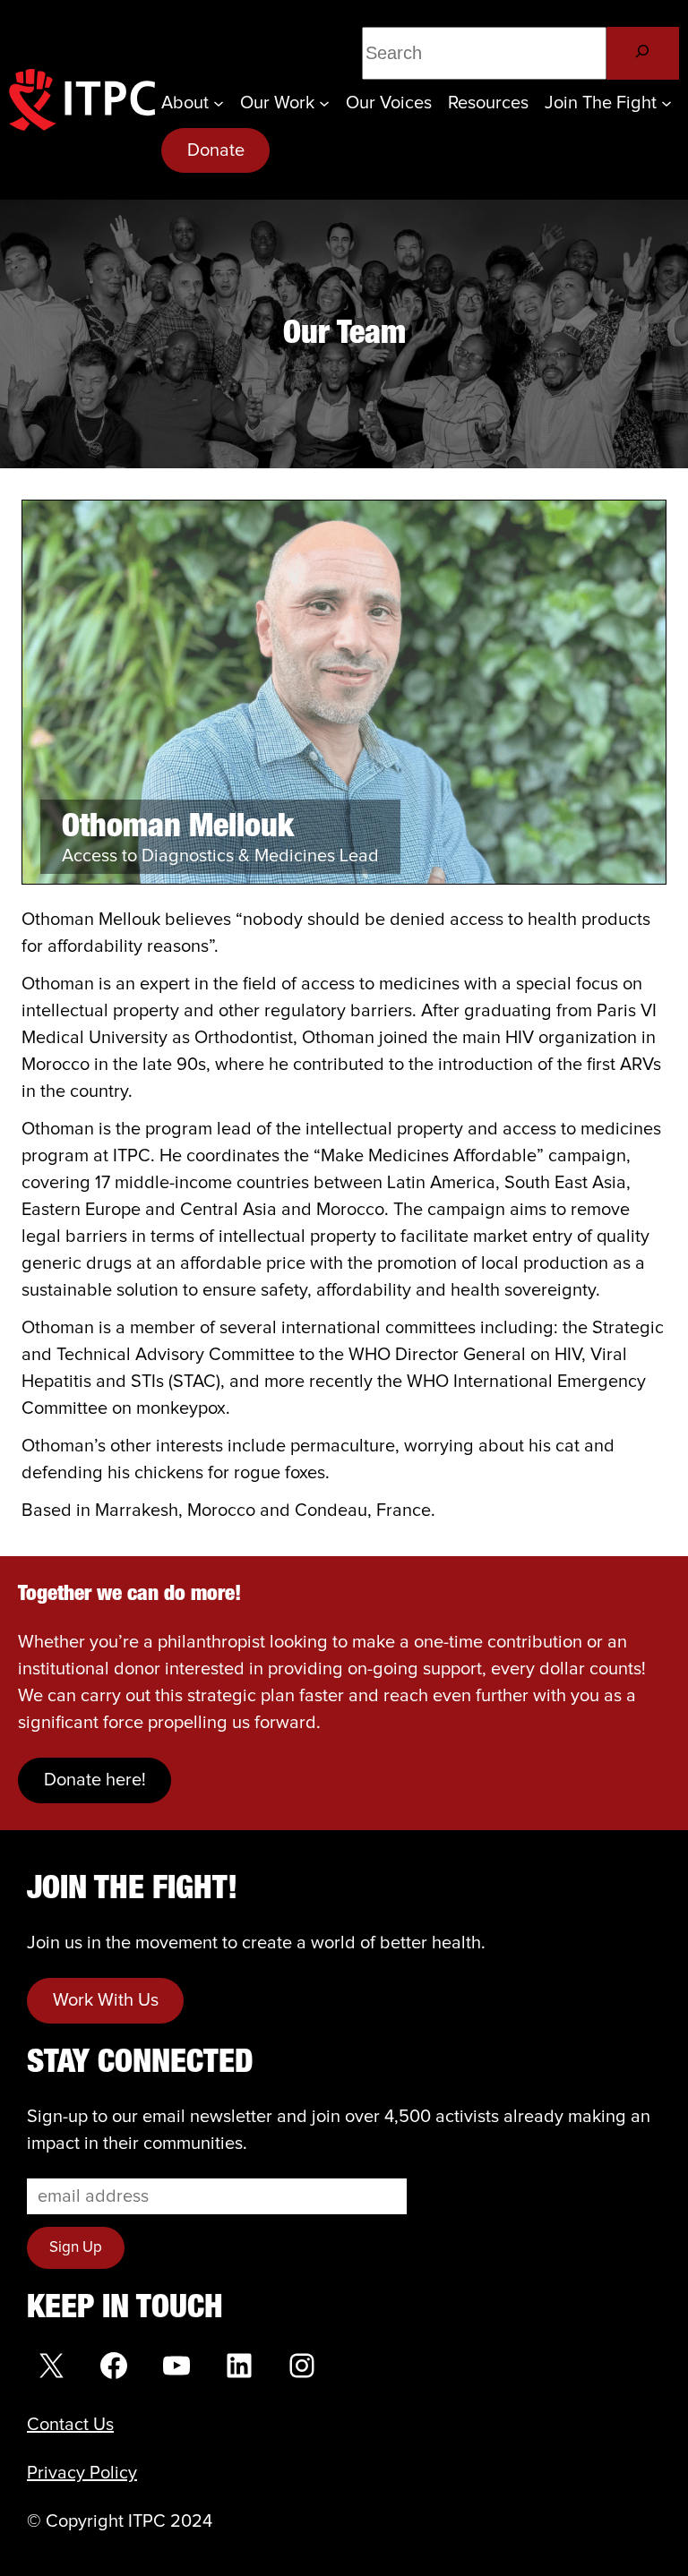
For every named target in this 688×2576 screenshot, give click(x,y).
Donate (216, 150)
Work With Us (106, 2000)
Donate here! (95, 1780)
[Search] (643, 53)
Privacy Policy (82, 2473)
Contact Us (70, 2425)
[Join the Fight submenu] (666, 103)
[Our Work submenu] (324, 103)
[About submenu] (219, 103)
